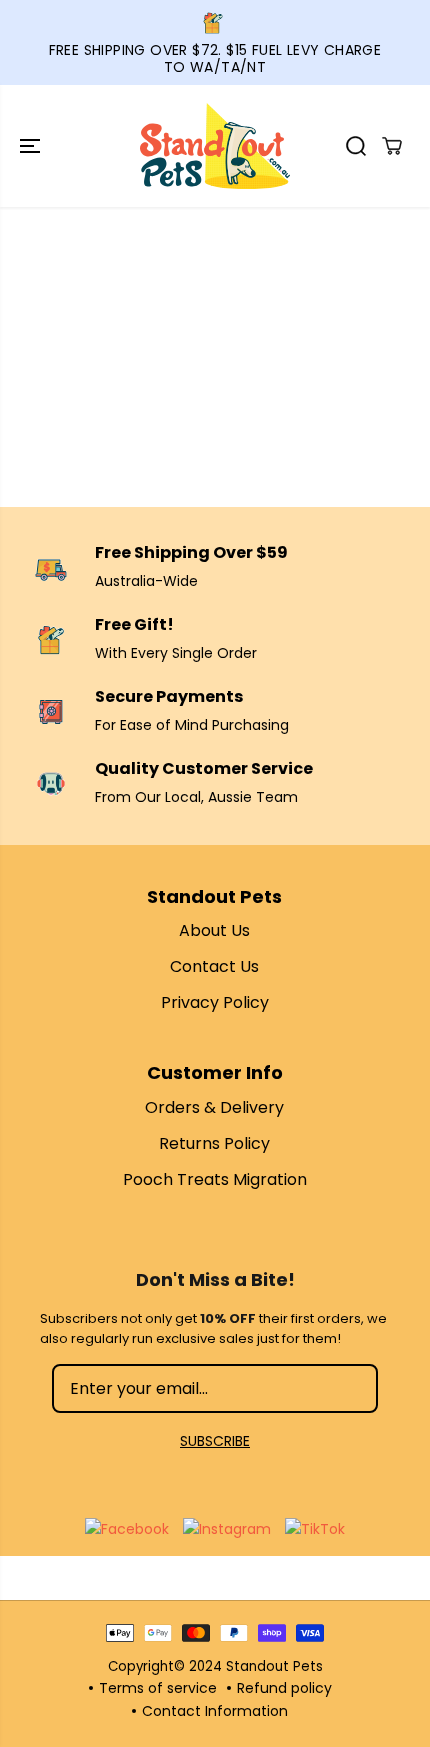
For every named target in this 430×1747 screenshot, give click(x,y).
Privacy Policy (215, 1002)
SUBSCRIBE (215, 1441)
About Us (214, 930)
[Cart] (392, 146)
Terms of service (158, 1688)
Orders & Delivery (214, 1107)
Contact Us (214, 966)
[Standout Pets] (215, 146)
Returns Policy (214, 1143)
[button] (32, 146)
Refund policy (284, 1688)
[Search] (356, 146)
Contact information (215, 1711)
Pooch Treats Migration (215, 1179)
